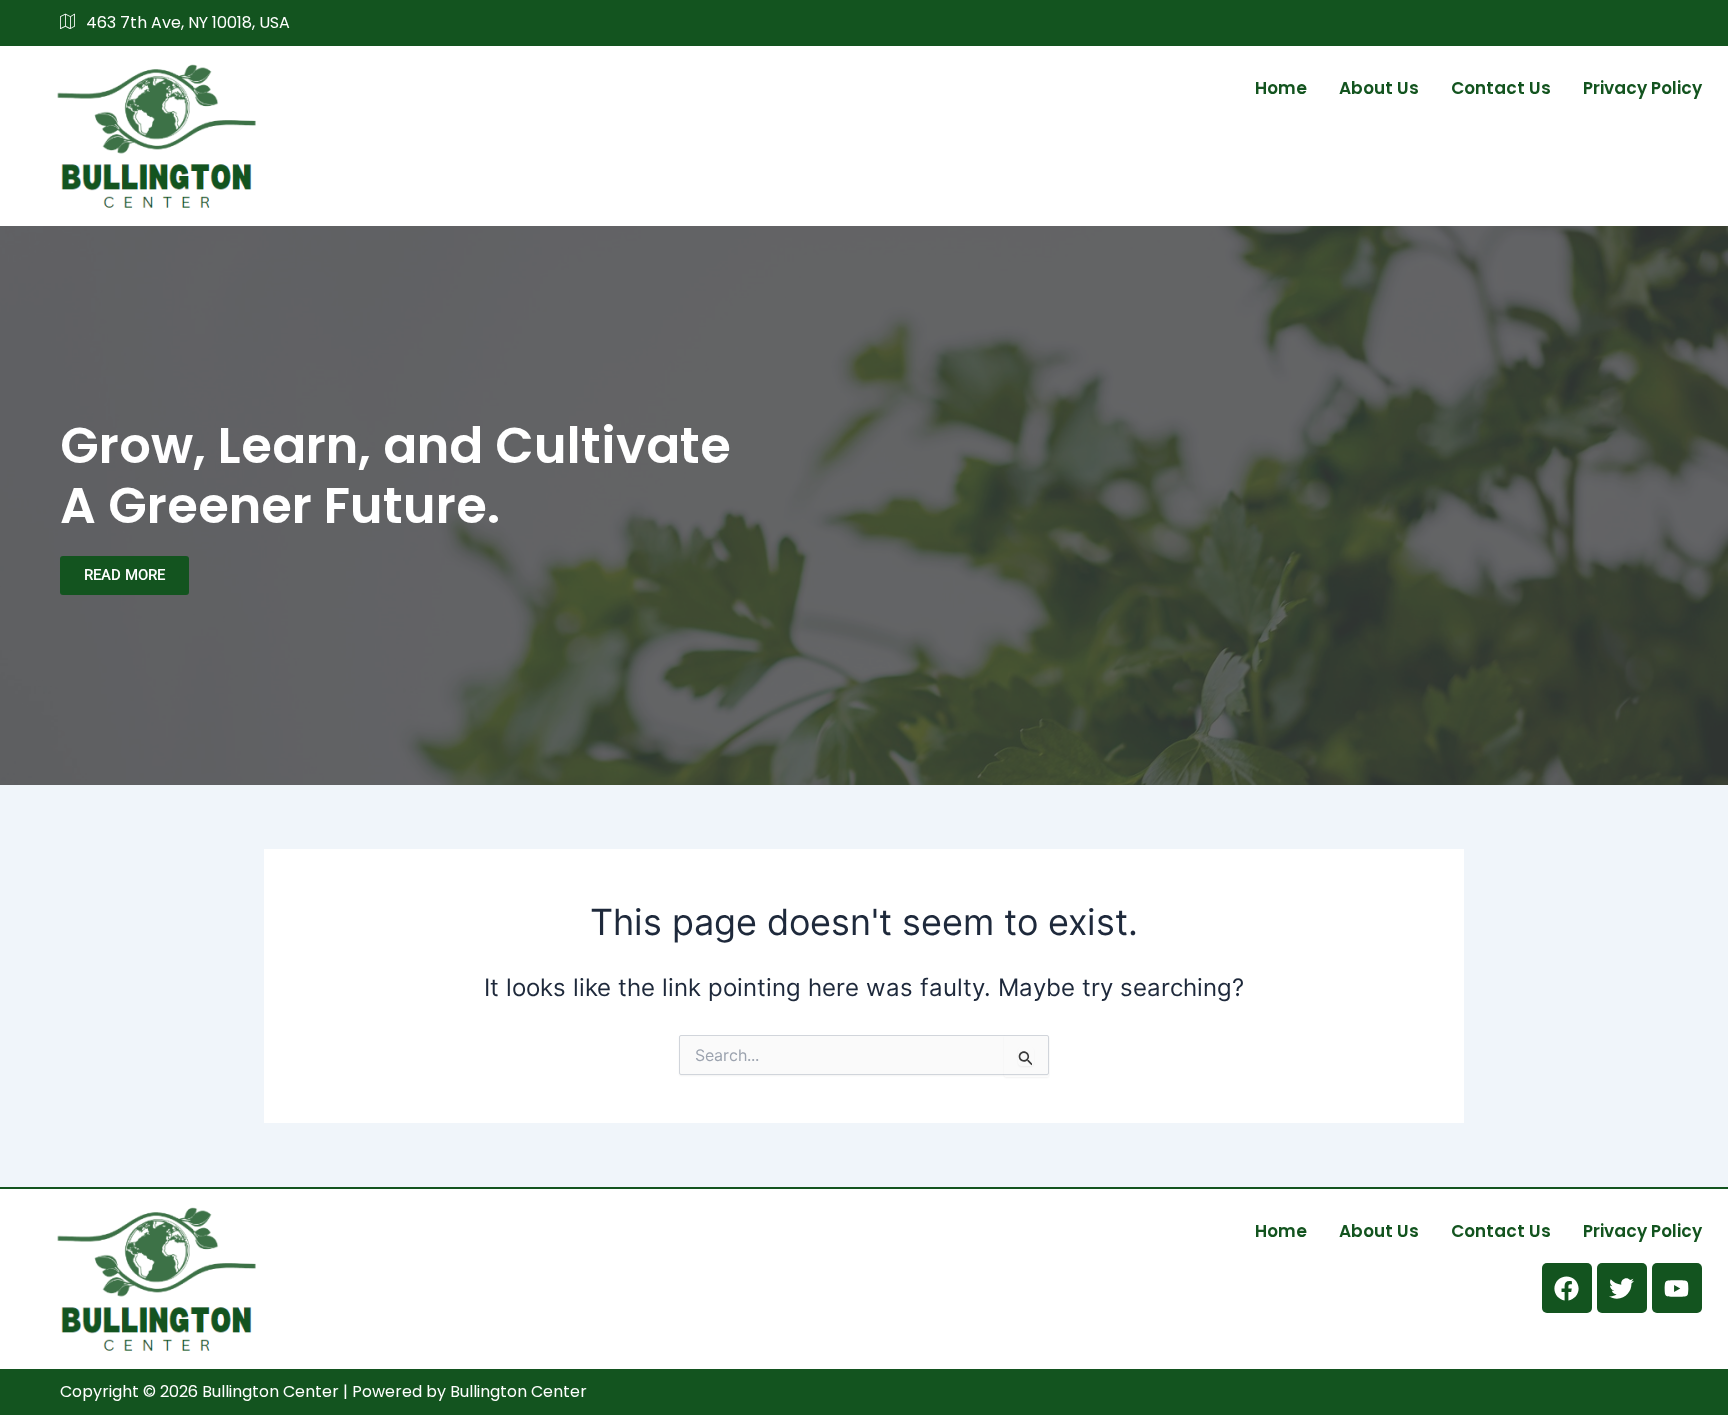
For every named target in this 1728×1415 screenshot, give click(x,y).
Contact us (1501, 88)
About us (1379, 88)
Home (1281, 88)
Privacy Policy (1642, 88)
